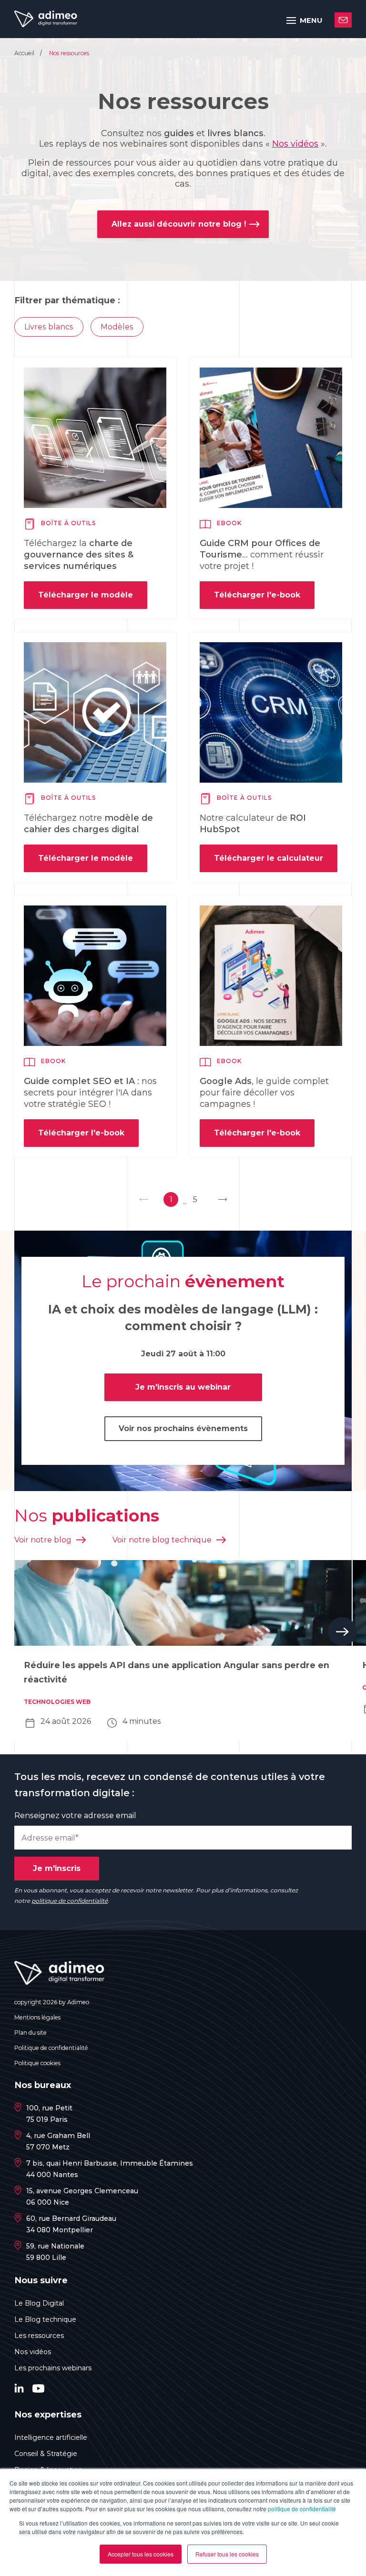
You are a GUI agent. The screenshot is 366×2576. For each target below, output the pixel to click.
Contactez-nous (343, 20)
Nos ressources (69, 53)
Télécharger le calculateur (269, 858)
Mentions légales (37, 2017)
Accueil (25, 53)
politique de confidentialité (302, 2509)
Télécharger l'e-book (257, 595)
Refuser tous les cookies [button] (227, 2554)
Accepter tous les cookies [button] (141, 2554)
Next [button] (342, 1631)
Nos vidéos (295, 144)
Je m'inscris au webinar (183, 1387)
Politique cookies (37, 2063)
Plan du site (30, 2033)
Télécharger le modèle (86, 595)
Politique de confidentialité (51, 2048)
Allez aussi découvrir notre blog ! (179, 224)
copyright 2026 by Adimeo (52, 2002)
